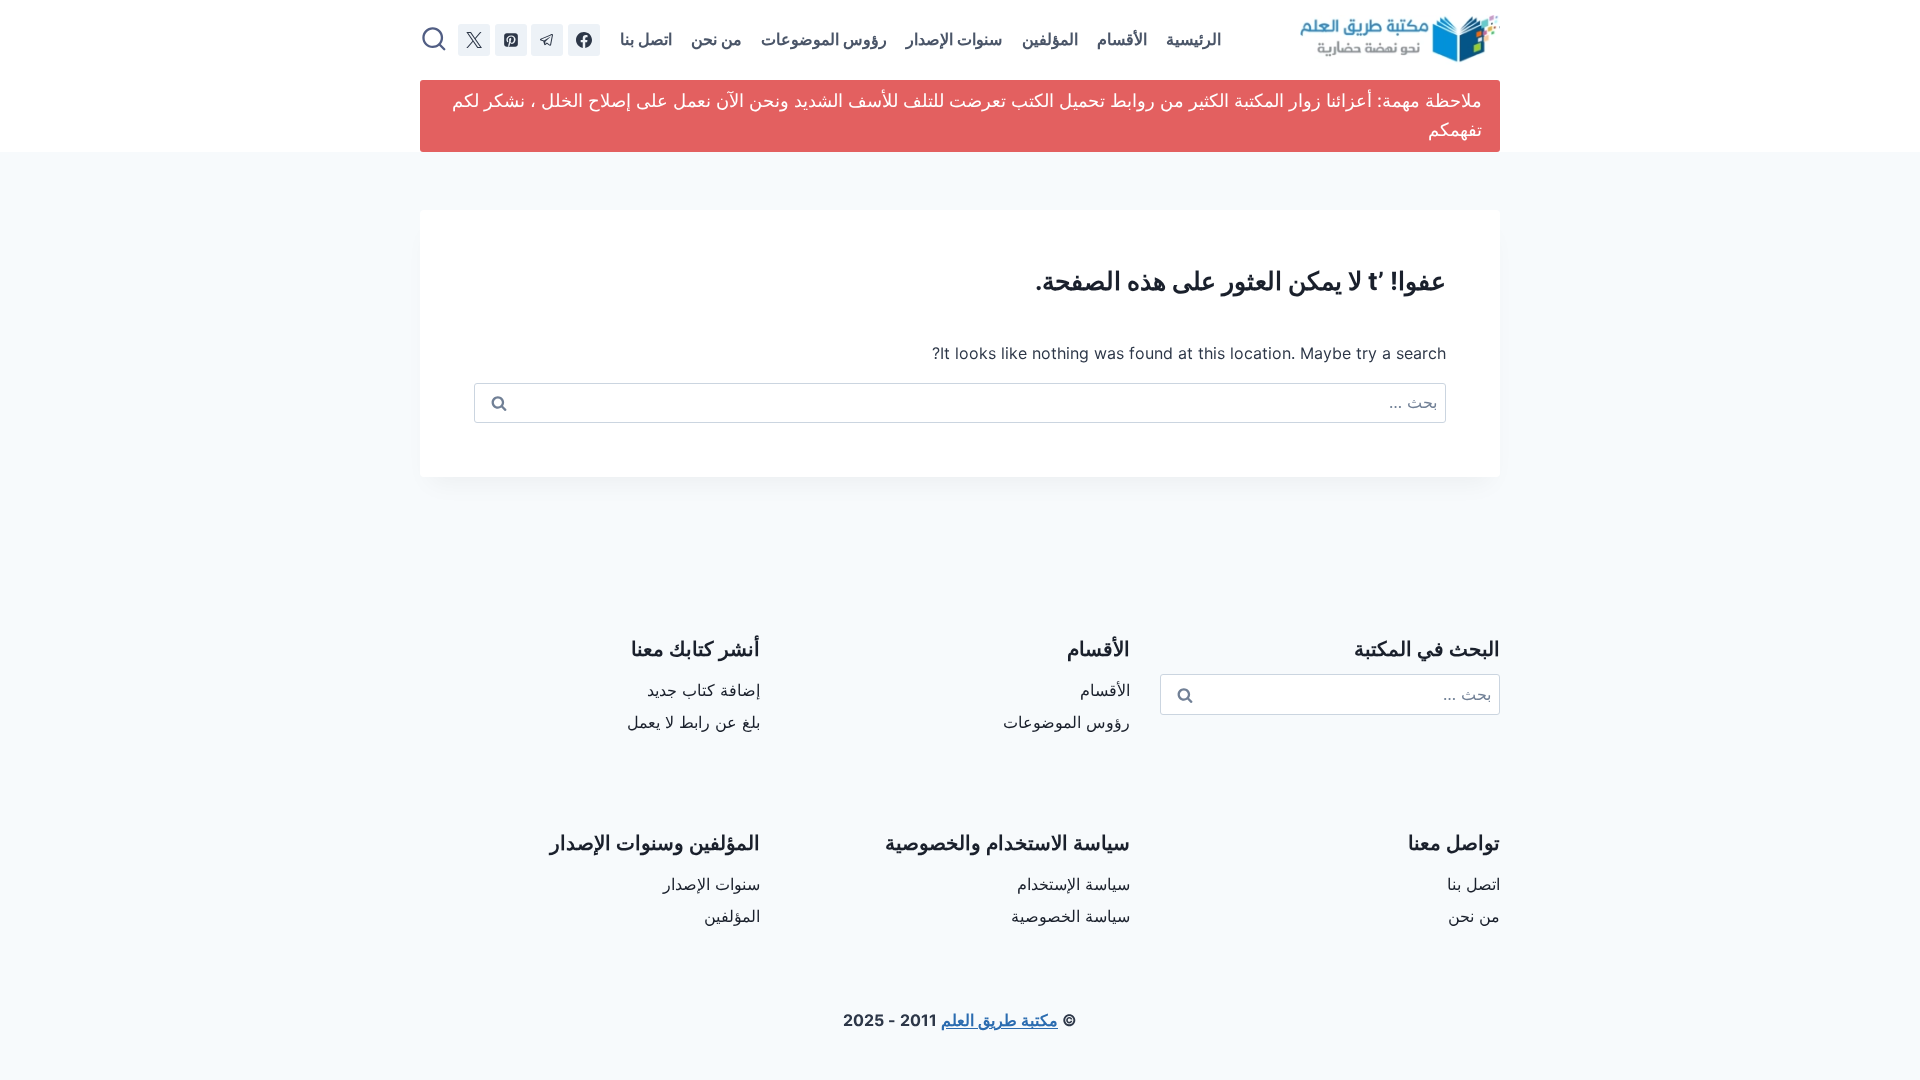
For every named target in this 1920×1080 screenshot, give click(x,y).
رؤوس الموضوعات (824, 39)
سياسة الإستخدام (1073, 884)
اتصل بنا (646, 39)
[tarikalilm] (547, 40)
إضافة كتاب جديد (703, 690)
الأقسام (1122, 39)
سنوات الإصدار (954, 39)
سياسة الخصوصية (1070, 916)
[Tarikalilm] (584, 40)
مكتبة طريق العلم (999, 1020)
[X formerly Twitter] (474, 40)
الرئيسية (1193, 39)
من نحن (716, 39)
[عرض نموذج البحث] (434, 40)
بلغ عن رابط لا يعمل (693, 722)
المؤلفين (1050, 39)
